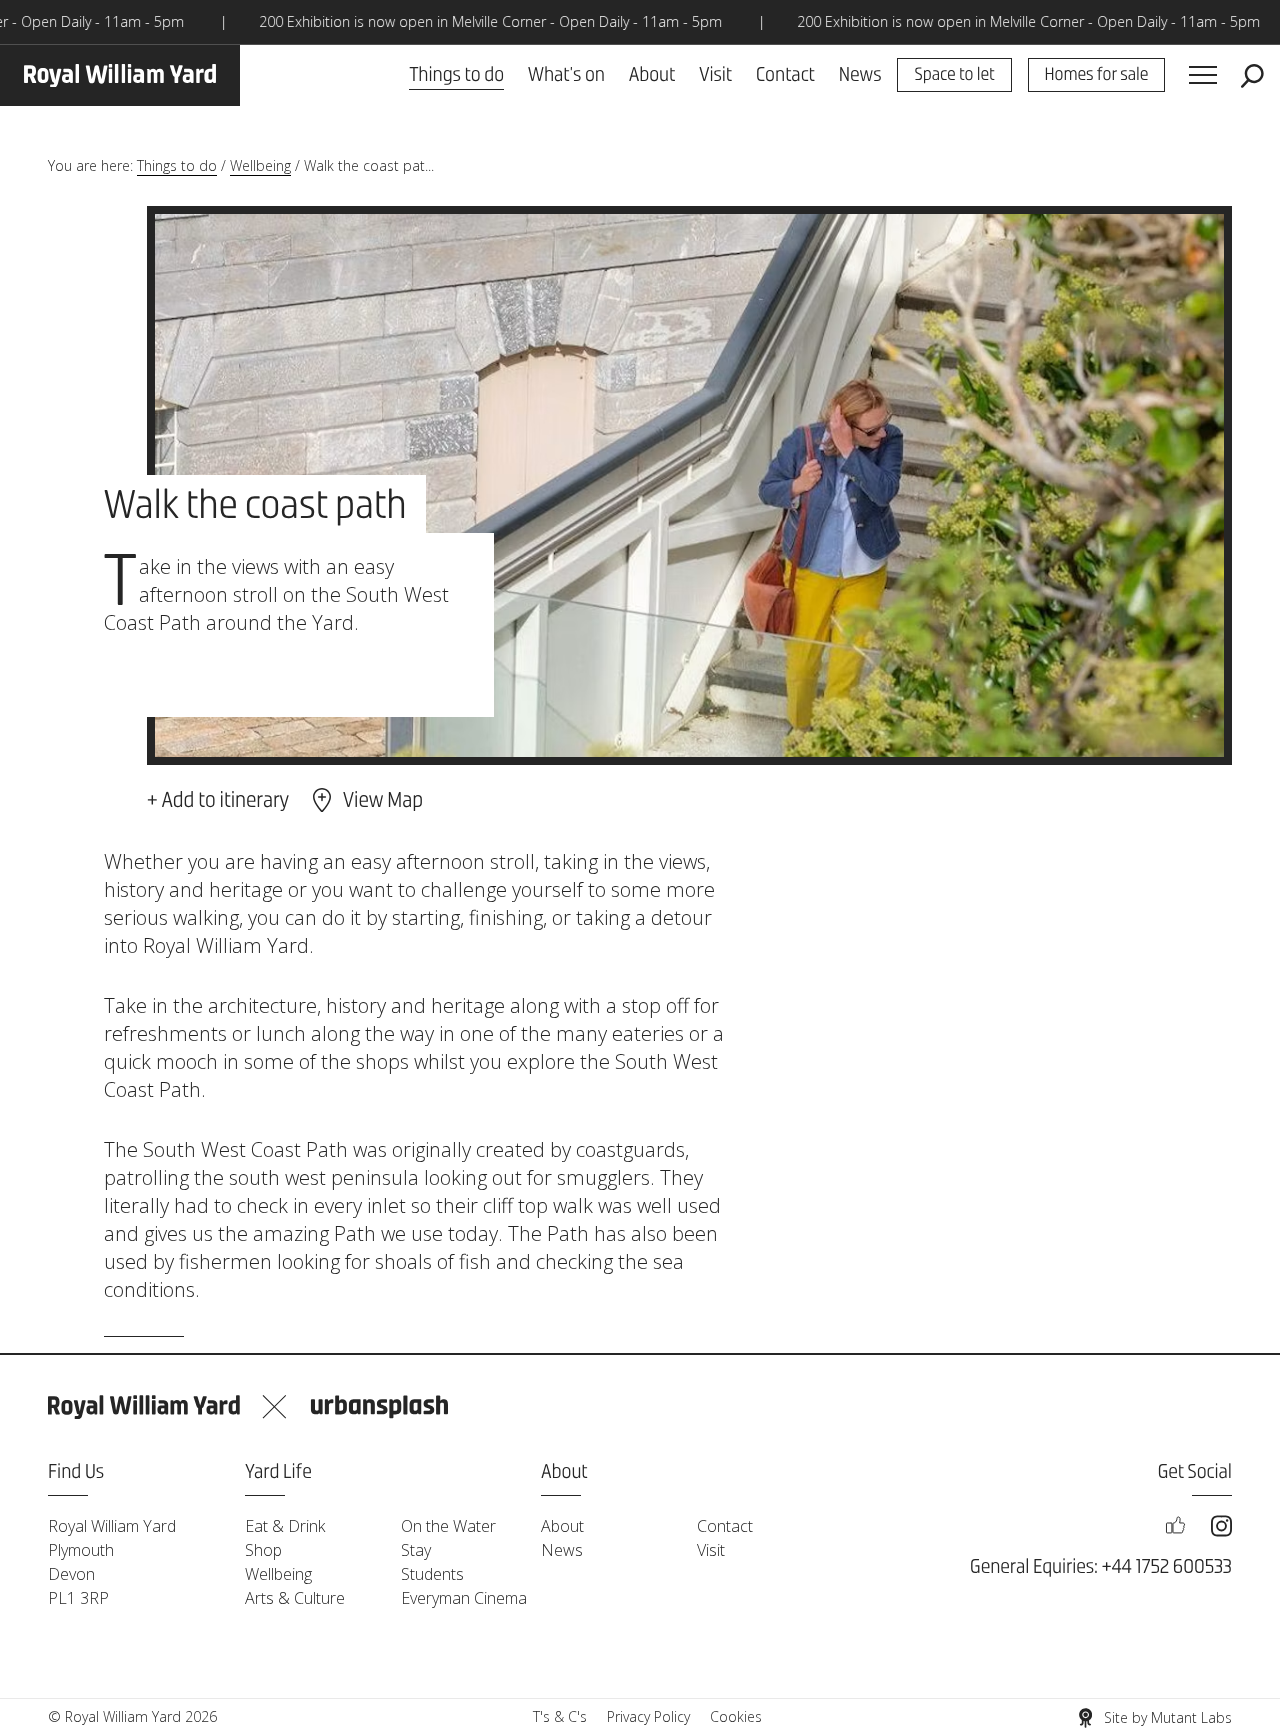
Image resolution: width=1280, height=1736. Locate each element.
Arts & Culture (295, 1598)
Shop (263, 1550)
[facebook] (1175, 1526)
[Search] (1252, 76)
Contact (785, 75)
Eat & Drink (285, 1526)
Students (432, 1574)
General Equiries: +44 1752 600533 (1101, 1567)
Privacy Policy (648, 1716)
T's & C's (560, 1716)
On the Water (448, 1526)
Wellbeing (260, 165)
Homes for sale (1097, 76)
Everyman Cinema (464, 1598)
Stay (416, 1550)
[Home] (120, 75)
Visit (715, 75)
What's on (566, 75)
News (860, 75)
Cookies (736, 1716)
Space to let (954, 76)
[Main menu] (1203, 76)
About (652, 75)
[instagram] (1221, 1526)
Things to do (456, 75)
